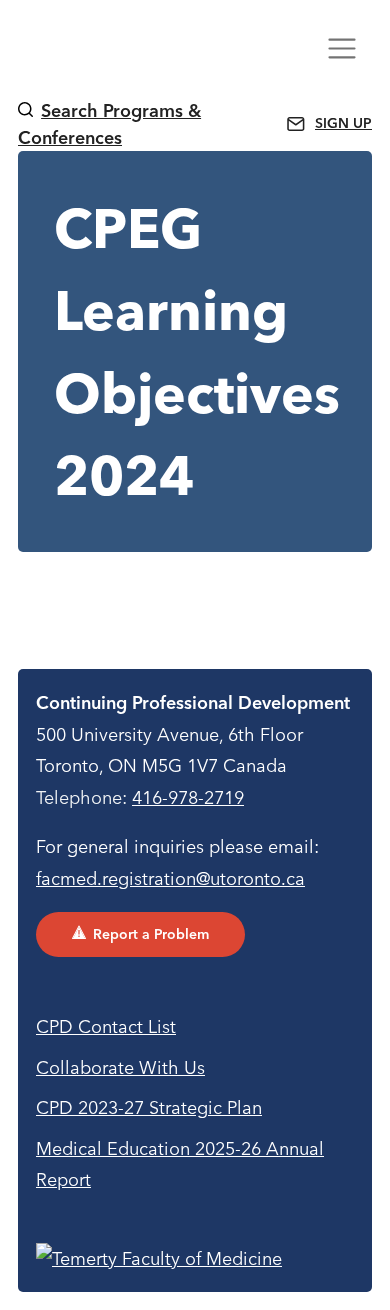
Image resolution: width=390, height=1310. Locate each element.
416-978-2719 (188, 797)
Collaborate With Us (120, 1067)
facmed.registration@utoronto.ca (170, 878)
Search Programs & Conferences (109, 124)
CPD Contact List (106, 1026)
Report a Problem (151, 934)
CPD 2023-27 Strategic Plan (149, 1107)
